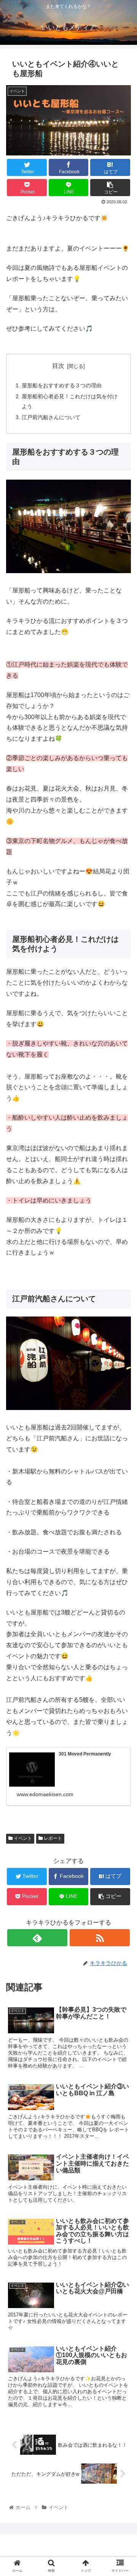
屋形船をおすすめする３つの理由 (62, 385)
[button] (122, 1384)
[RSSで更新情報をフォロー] (100, 1938)
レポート (52, 1838)
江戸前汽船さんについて (51, 417)
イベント (22, 1838)
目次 (58, 366)
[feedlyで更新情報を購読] (37, 1938)
